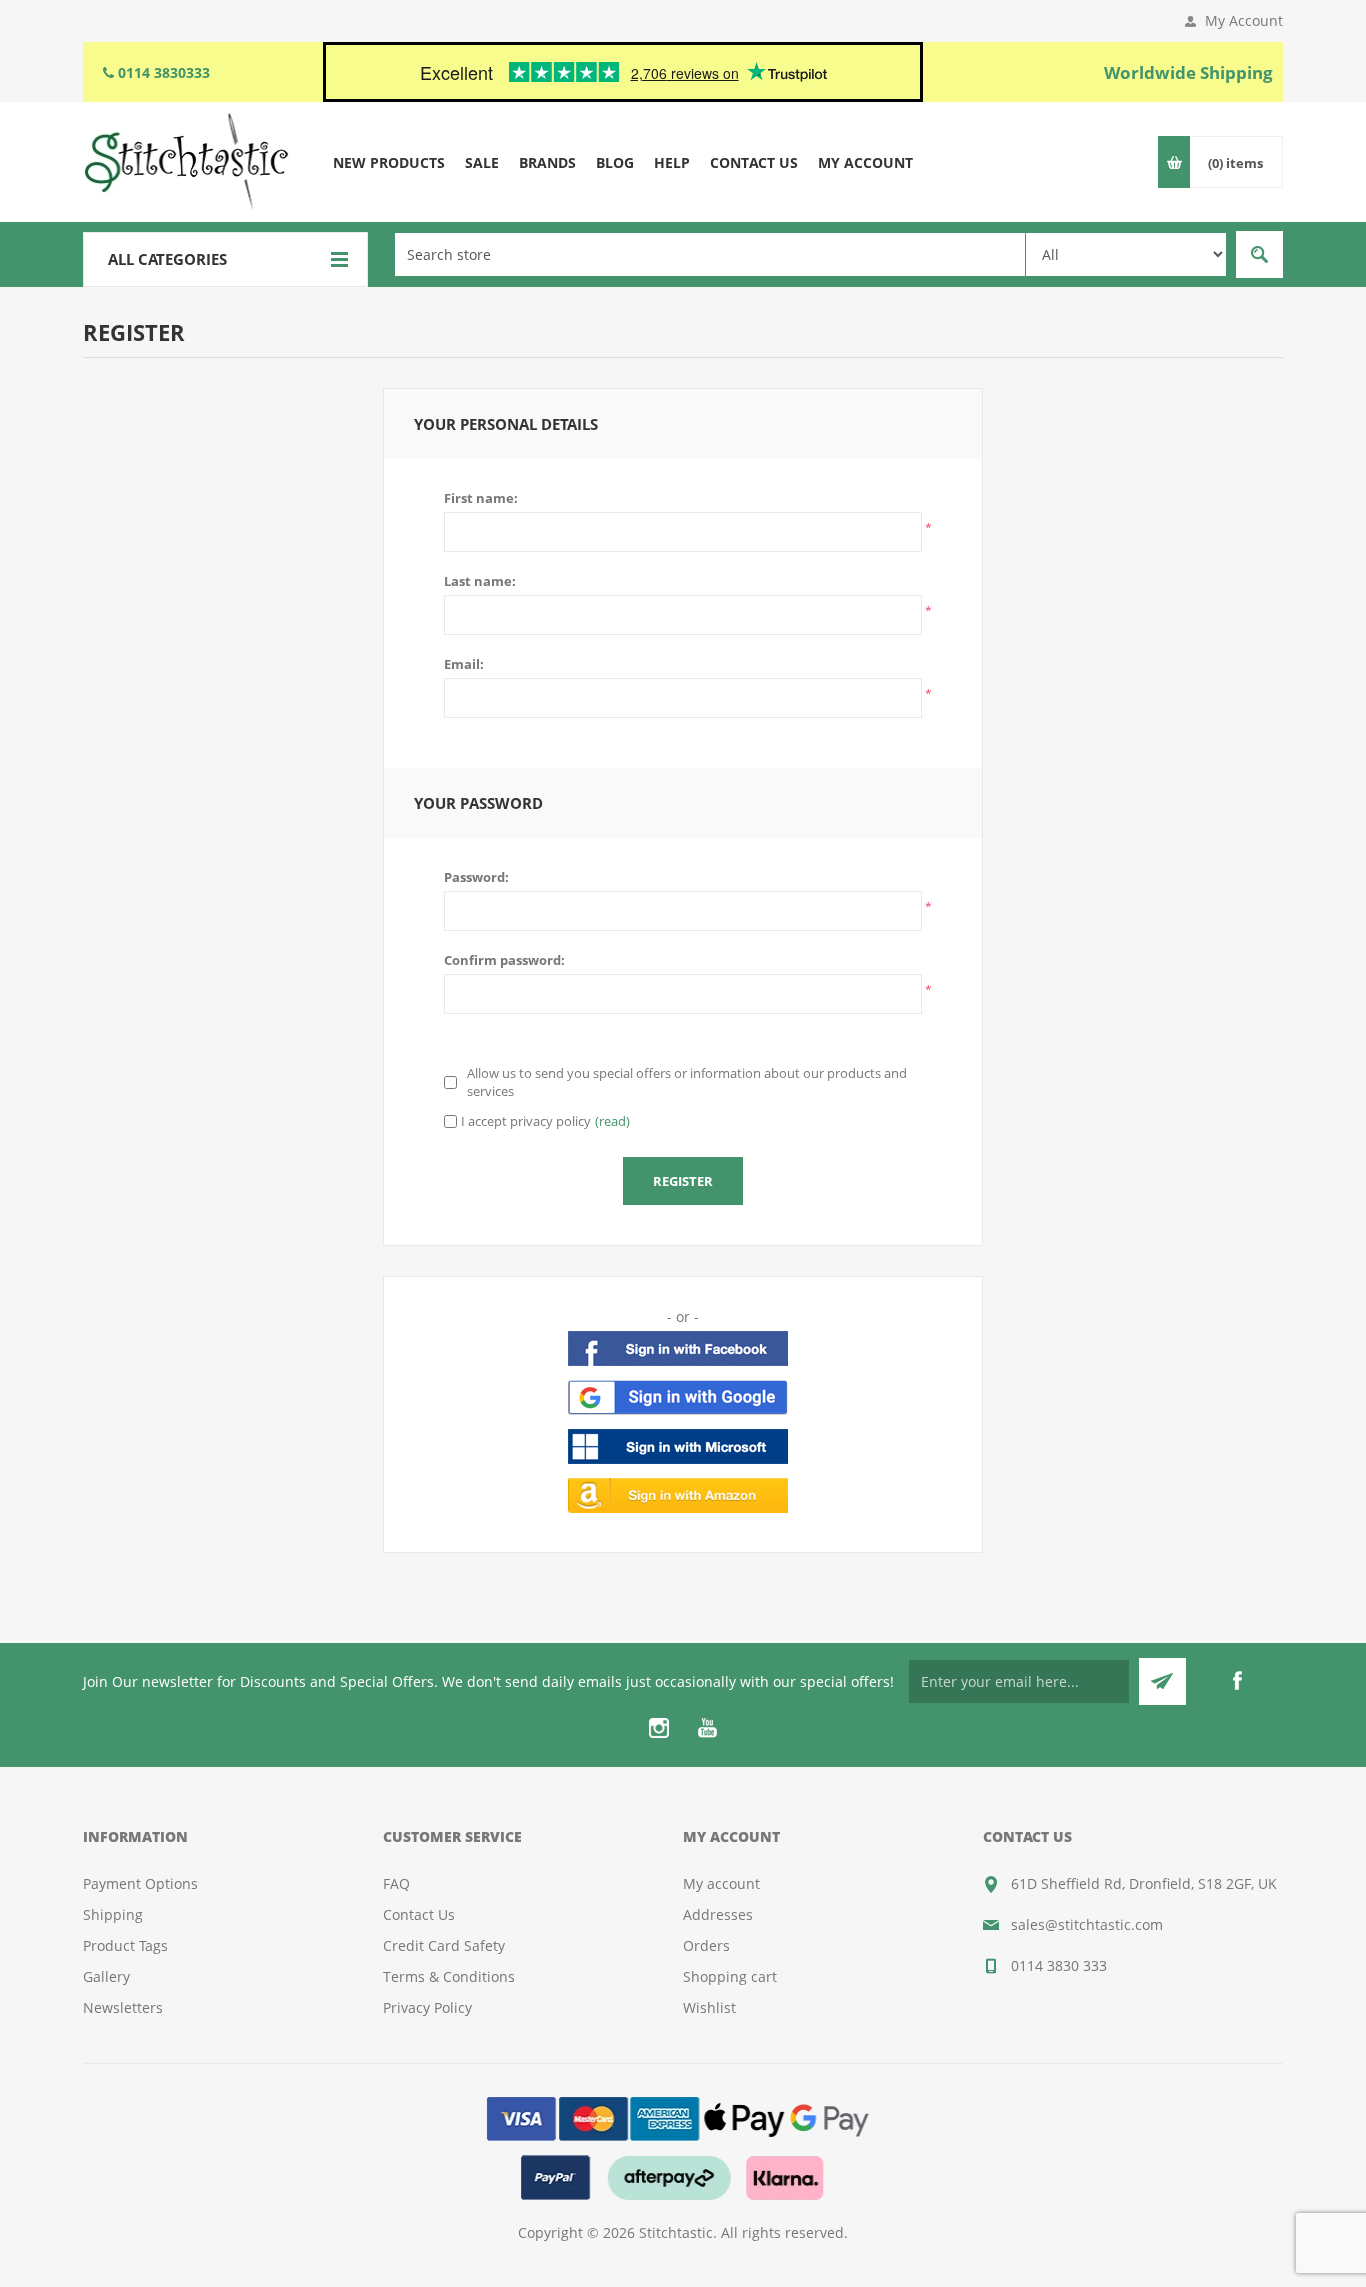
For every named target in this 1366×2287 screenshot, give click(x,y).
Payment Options (140, 1883)
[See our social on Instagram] (659, 1728)
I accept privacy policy (526, 1121)
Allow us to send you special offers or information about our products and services (687, 1082)
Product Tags (125, 1945)
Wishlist (709, 2007)
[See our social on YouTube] (707, 1728)
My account (721, 1883)
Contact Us (419, 1914)
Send (1162, 1681)
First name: (481, 498)
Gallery (106, 1976)
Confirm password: (504, 960)
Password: (476, 877)
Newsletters (123, 2007)
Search (1259, 254)
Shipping (113, 1914)
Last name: (480, 581)
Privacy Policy (427, 2007)
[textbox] (710, 254)
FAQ (396, 1883)
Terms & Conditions (449, 1976)
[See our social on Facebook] (1237, 1681)
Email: (464, 664)
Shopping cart (730, 1976)
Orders (706, 1945)
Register (683, 1181)
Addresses (718, 1914)
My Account (1244, 20)
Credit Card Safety (444, 1945)
